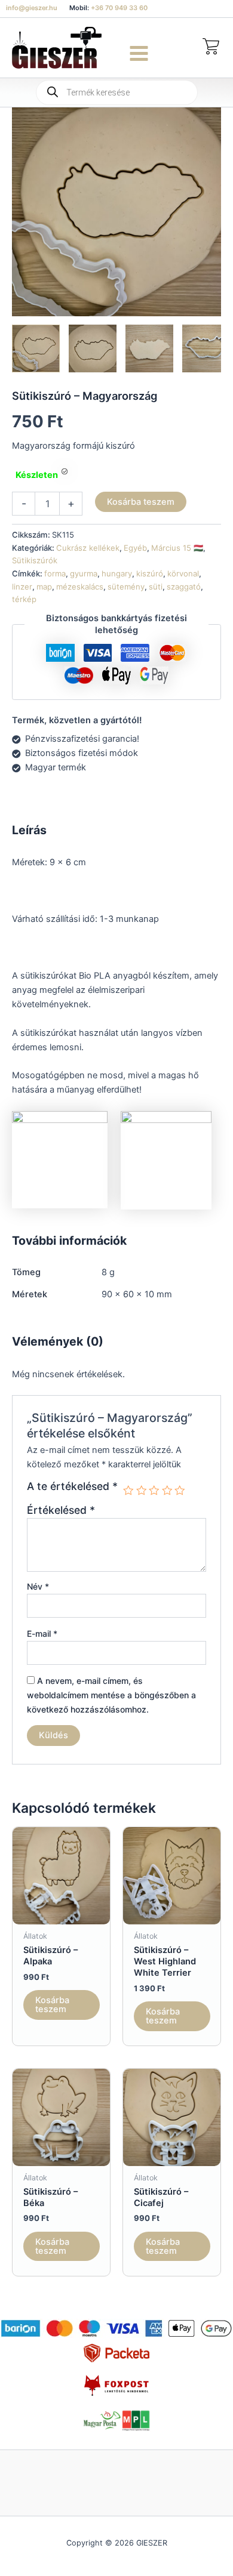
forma (55, 573)
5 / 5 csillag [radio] (180, 1491)
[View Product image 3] (149, 348)
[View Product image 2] (93, 348)
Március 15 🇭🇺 (177, 548)
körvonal (183, 573)
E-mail (42, 1633)
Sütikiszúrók (35, 560)
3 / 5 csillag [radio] (154, 1491)
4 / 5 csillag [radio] (167, 1491)
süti (156, 587)
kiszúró (150, 573)
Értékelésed (61, 1510)
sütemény (126, 587)
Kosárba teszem (141, 502)
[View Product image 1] (36, 348)
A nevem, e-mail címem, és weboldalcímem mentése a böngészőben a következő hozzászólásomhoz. (111, 1695)
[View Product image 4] (206, 348)
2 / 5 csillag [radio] (142, 1491)
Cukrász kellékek (88, 548)
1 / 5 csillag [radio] (128, 1491)
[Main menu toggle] (139, 53)
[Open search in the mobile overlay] (117, 92)
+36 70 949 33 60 (119, 8)
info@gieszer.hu (32, 8)
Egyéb (135, 548)
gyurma (84, 573)
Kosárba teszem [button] (52, 2005)
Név (38, 1586)
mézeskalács (80, 587)
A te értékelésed (72, 1486)
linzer (22, 587)
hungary (117, 573)
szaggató (184, 587)
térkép (24, 599)
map (44, 587)
